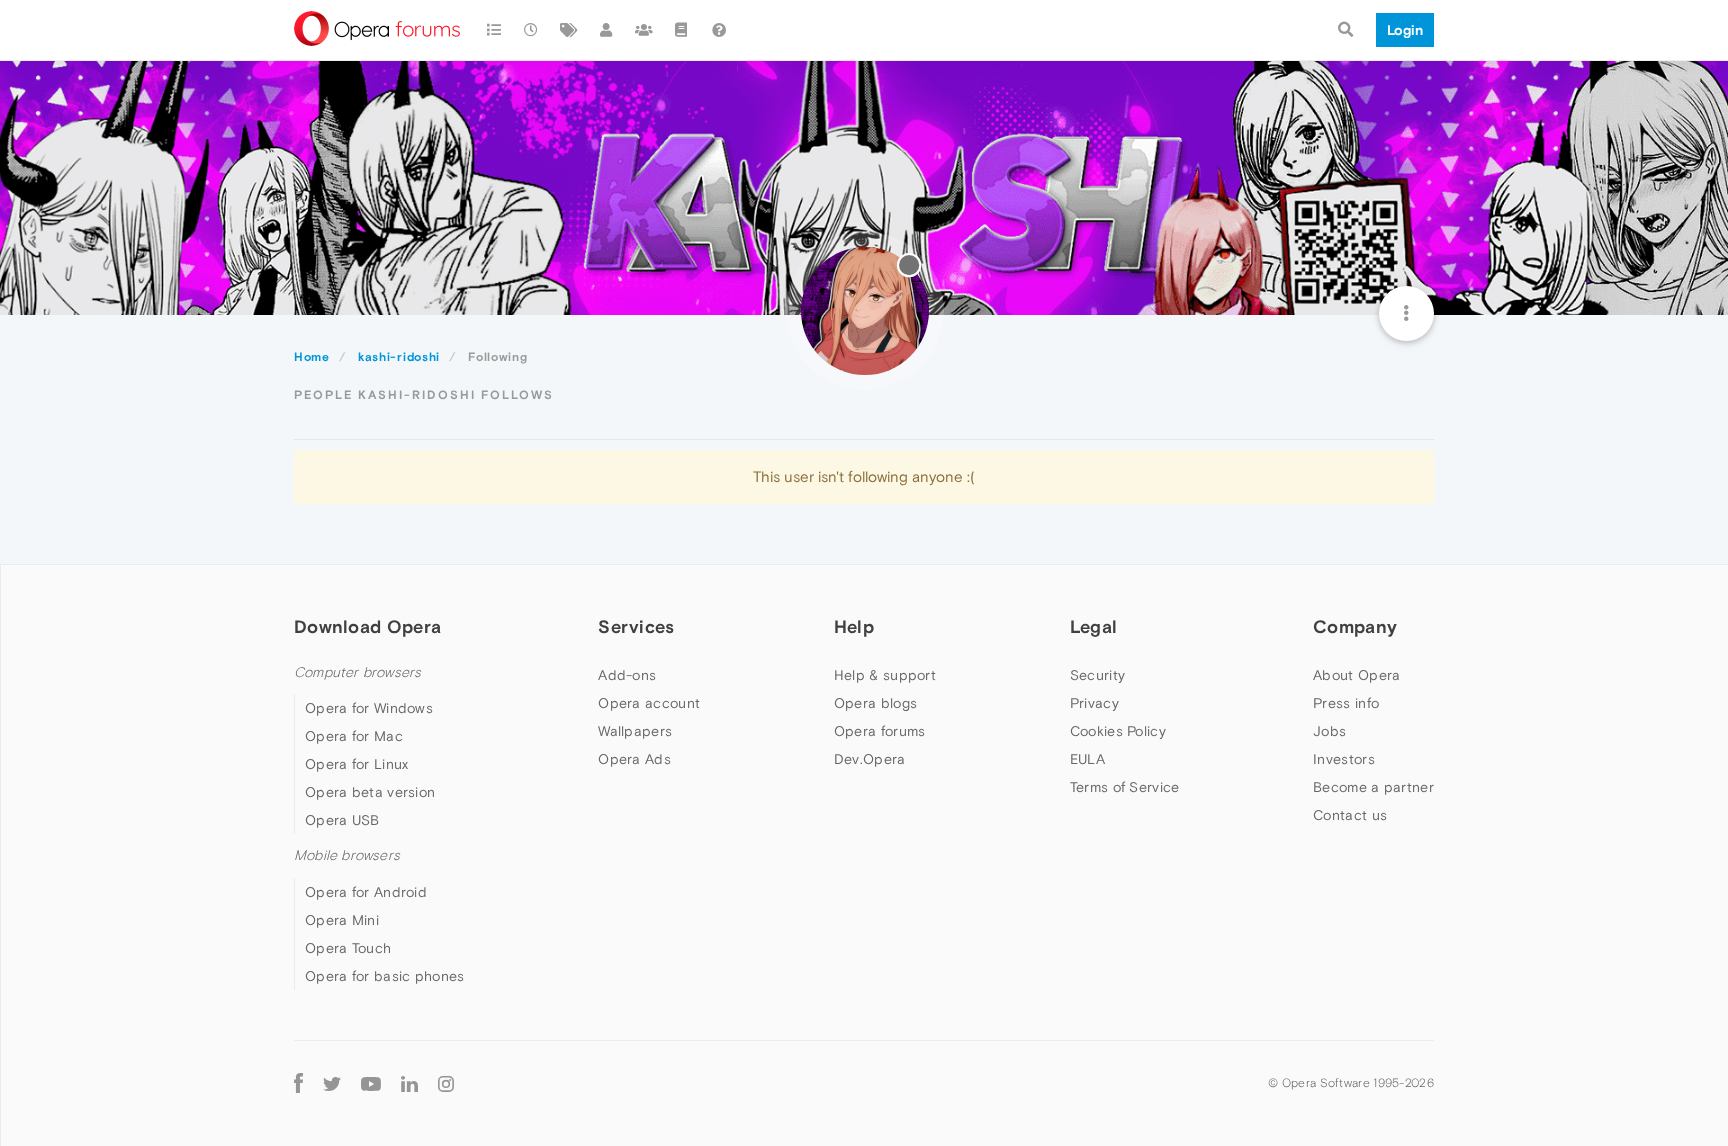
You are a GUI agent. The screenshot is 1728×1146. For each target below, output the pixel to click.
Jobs (1329, 731)
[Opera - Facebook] (298, 1083)
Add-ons (627, 675)
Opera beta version (370, 792)
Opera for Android (366, 892)
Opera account (649, 703)
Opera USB (342, 820)
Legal (1094, 626)
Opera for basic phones (385, 976)
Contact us (1350, 815)
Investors (1344, 759)
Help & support (885, 675)
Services (636, 626)
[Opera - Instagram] (446, 1083)
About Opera (1356, 675)
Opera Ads (634, 759)
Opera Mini (342, 920)
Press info (1346, 703)
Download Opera (367, 626)
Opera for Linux (357, 764)
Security (1097, 675)
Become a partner (1373, 787)
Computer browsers (357, 672)
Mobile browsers (347, 855)
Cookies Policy (1118, 731)
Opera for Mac (354, 736)
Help (854, 626)
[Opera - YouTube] (371, 1083)
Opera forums (880, 731)
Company (1355, 626)
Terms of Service (1125, 787)
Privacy (1094, 703)
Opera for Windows (369, 708)
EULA (1087, 759)
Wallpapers (635, 731)
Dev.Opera (870, 759)
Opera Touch (348, 948)
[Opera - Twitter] (332, 1083)
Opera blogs (875, 703)
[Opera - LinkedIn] (409, 1083)
